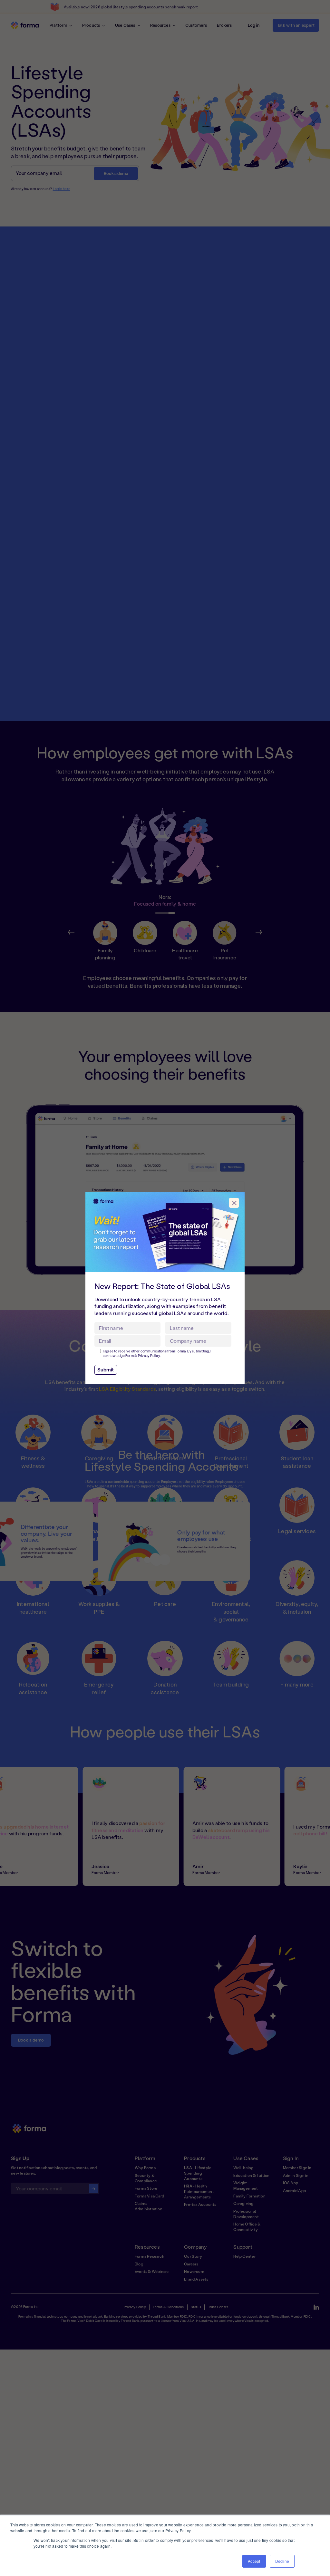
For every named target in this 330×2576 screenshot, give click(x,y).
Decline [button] (282, 2561)
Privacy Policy (149, 1356)
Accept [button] (254, 2561)
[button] (234, 1203)
